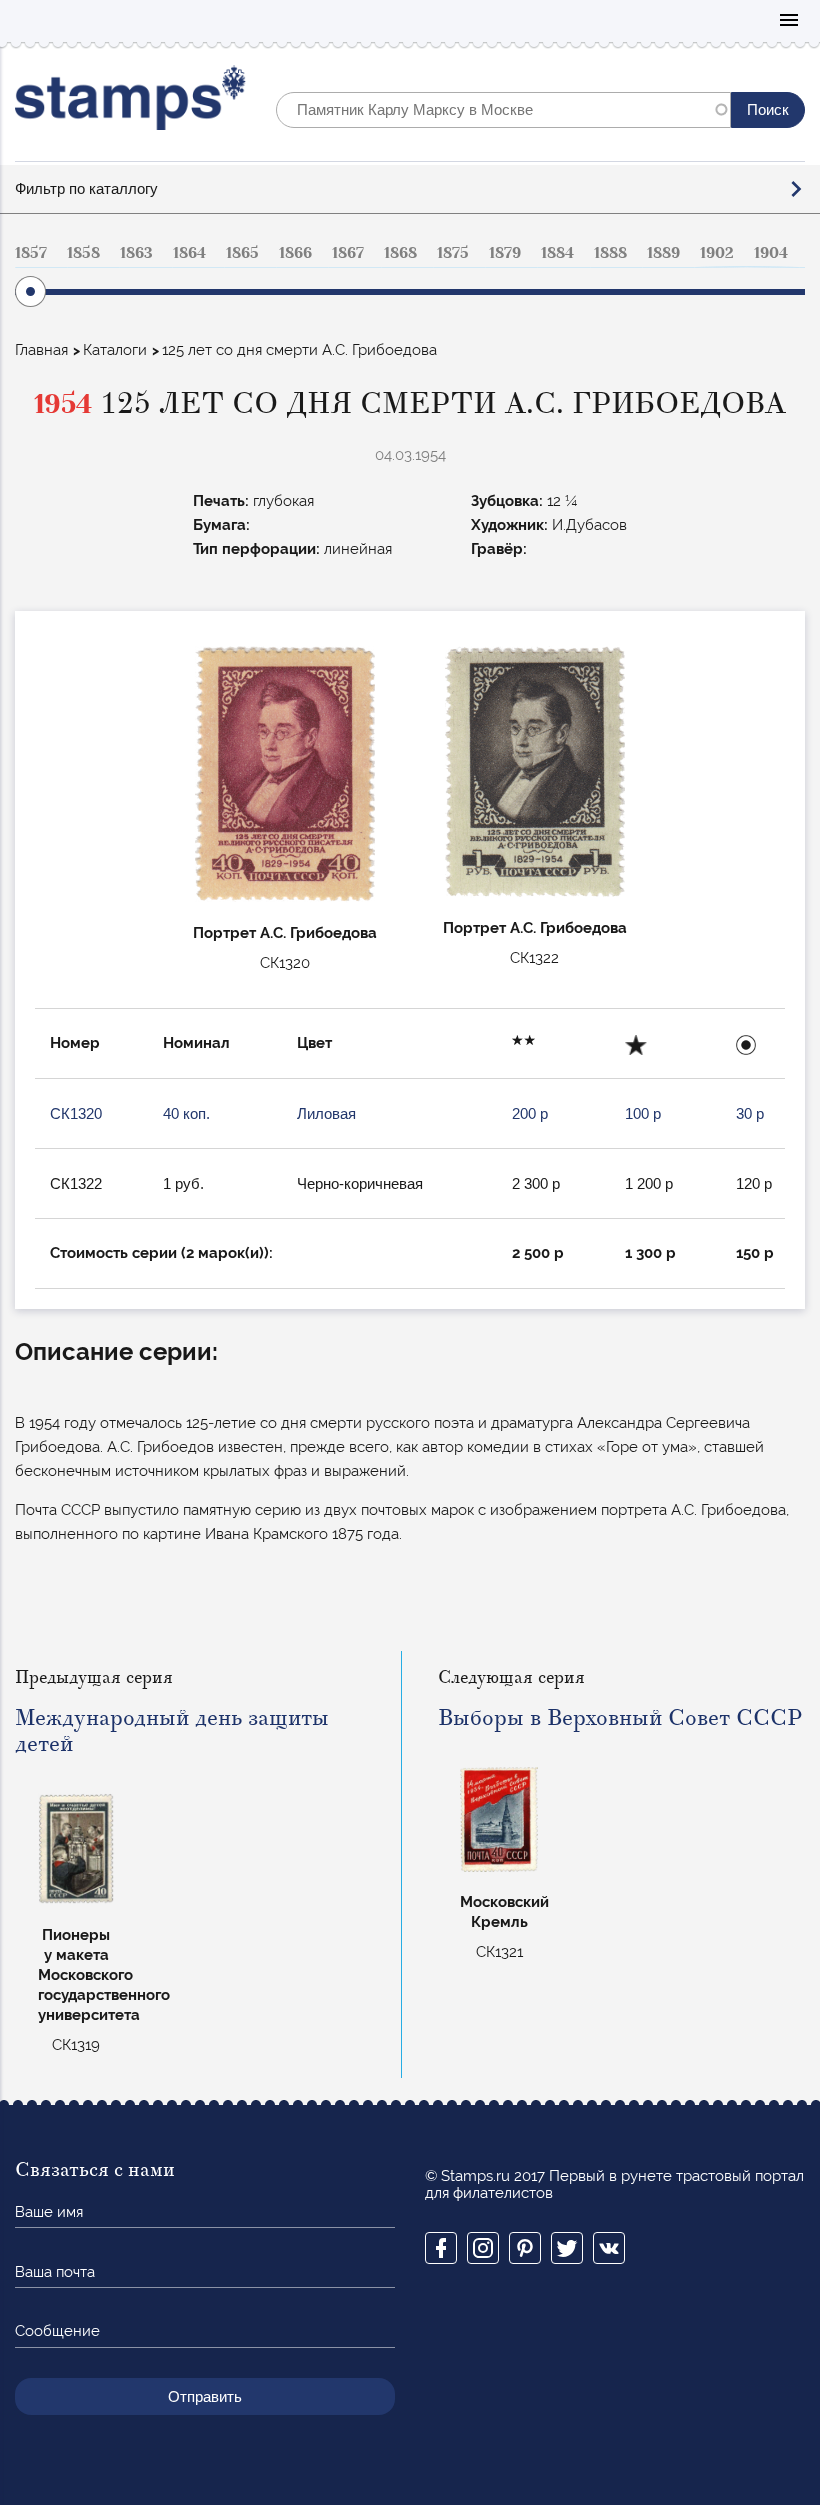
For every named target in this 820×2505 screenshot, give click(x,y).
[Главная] (130, 102)
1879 (505, 253)
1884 (557, 253)
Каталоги (115, 350)
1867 (348, 253)
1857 (31, 253)
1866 (295, 253)
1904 (771, 253)
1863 (136, 253)
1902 (717, 253)
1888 (610, 253)
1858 (83, 253)
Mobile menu (789, 21)
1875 (453, 253)
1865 (242, 253)
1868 (400, 253)
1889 (663, 253)
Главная (41, 350)
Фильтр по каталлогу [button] (86, 188)
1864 (189, 253)
